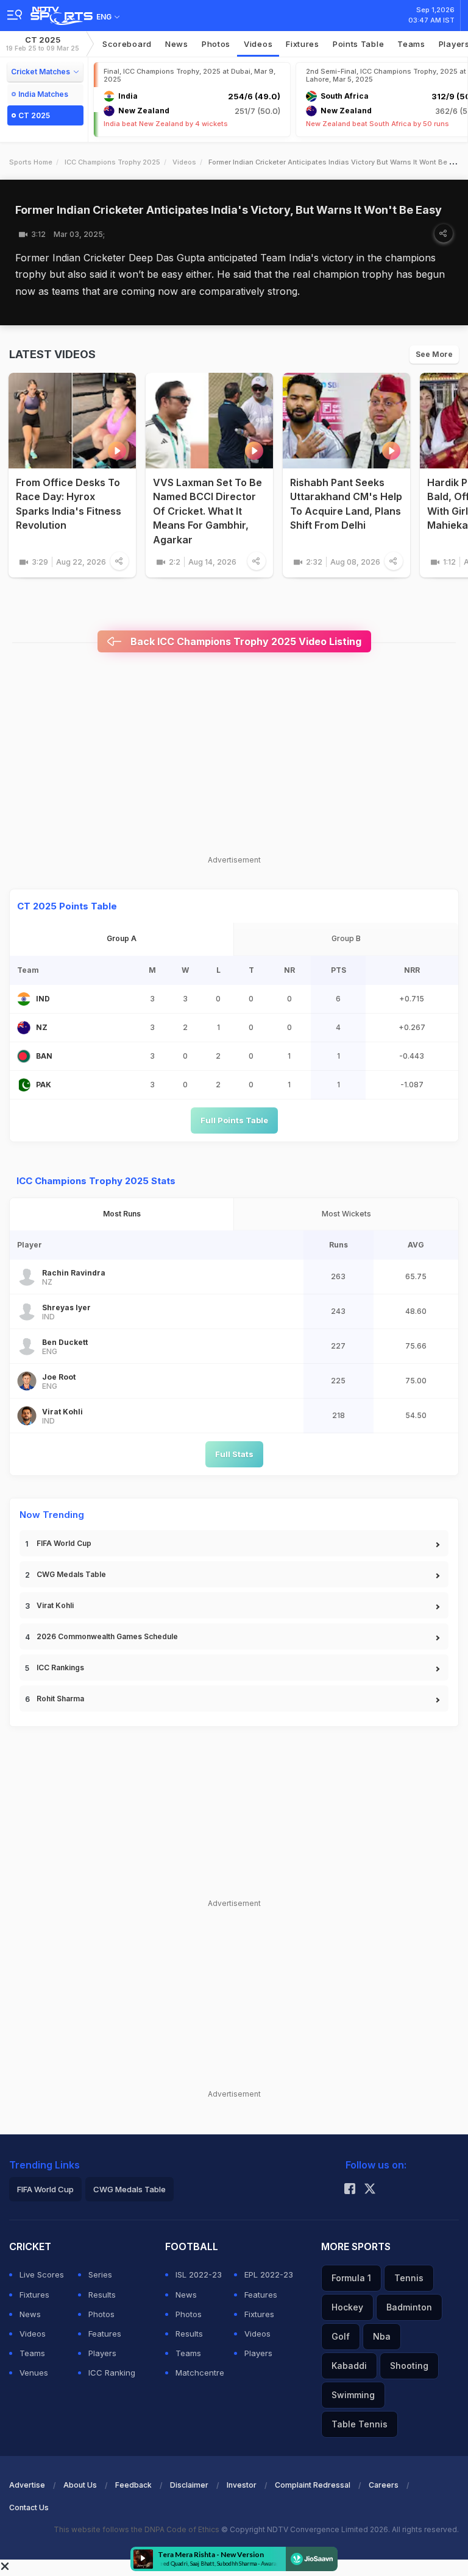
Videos (258, 44)
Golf (341, 2336)
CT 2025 (43, 44)
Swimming (353, 2395)
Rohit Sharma (60, 1699)
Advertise (27, 2485)
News (177, 44)
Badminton (409, 2307)
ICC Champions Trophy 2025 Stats (96, 1181)
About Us (80, 2485)
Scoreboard (127, 44)
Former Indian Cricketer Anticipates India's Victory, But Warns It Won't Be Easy (229, 210)
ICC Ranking (112, 2373)
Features (105, 2334)
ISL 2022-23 (199, 2274)
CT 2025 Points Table (67, 906)
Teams (32, 2353)
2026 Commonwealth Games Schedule (107, 1636)
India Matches (43, 94)
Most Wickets (346, 1214)
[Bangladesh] (24, 1056)
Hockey (347, 2307)
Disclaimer (189, 2485)
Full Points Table (234, 1120)
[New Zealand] (24, 1028)
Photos (216, 44)
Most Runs (122, 1214)
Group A (122, 938)
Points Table (358, 44)
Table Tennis (360, 2424)
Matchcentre (200, 2373)
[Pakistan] (24, 1085)
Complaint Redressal (313, 2485)
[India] (24, 999)
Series (100, 2274)
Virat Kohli (55, 1605)
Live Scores (42, 2274)
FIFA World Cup (64, 1543)
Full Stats (234, 1454)
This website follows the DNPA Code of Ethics (137, 2529)
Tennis (409, 2278)
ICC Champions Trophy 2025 (112, 162)
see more (434, 354)
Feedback (133, 2485)
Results (102, 2295)
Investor (242, 2485)
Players (102, 2353)
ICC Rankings (60, 1667)
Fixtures (303, 44)
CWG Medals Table (71, 1574)
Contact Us (29, 2507)
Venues (34, 2373)
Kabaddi (349, 2366)
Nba (382, 2336)
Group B (346, 938)
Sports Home (31, 162)
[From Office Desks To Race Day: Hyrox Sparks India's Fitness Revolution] (72, 421)
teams (411, 44)
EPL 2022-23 (269, 2274)
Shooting (409, 2366)
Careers (384, 2485)
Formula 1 (351, 2278)
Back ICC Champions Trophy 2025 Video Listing (245, 641)
